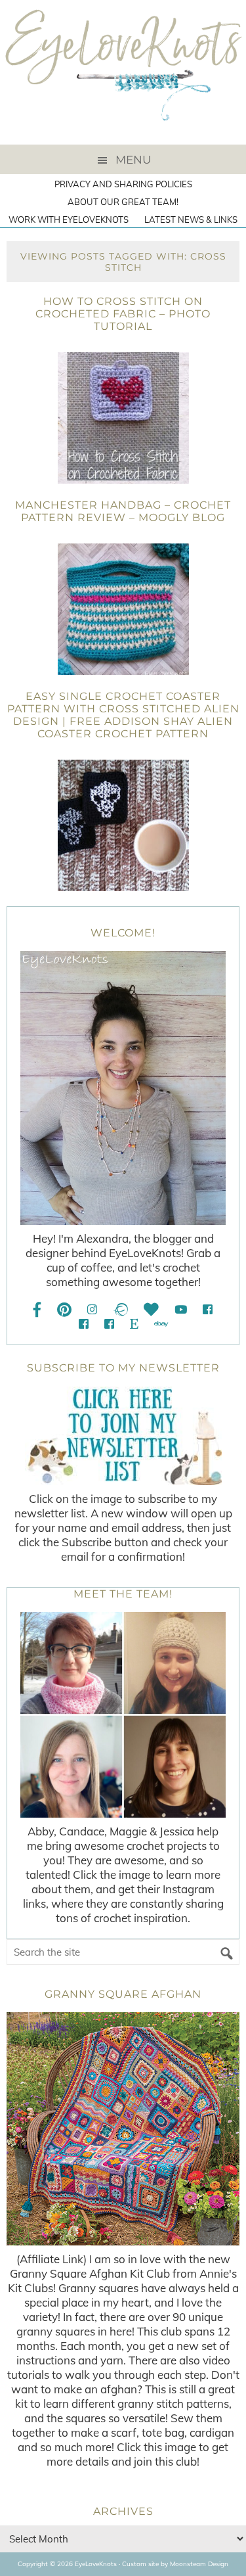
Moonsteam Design (199, 2564)
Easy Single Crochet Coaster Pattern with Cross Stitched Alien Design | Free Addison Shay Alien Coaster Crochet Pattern (123, 715)
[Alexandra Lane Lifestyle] (109, 1324)
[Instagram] (92, 1309)
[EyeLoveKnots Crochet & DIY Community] (208, 1309)
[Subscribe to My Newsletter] (123, 1436)
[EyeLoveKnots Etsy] (134, 1324)
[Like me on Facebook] (37, 1309)
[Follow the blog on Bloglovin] (151, 1309)
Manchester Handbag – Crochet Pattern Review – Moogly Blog (123, 511)
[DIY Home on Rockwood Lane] (84, 1324)
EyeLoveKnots (123, 72)
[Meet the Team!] (123, 1715)
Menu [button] (133, 160)
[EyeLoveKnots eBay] (161, 1324)
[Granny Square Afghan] (123, 2129)
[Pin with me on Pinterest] (64, 1309)
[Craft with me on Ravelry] (120, 1309)
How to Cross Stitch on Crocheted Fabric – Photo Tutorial (123, 314)
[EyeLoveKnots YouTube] (181, 1309)
